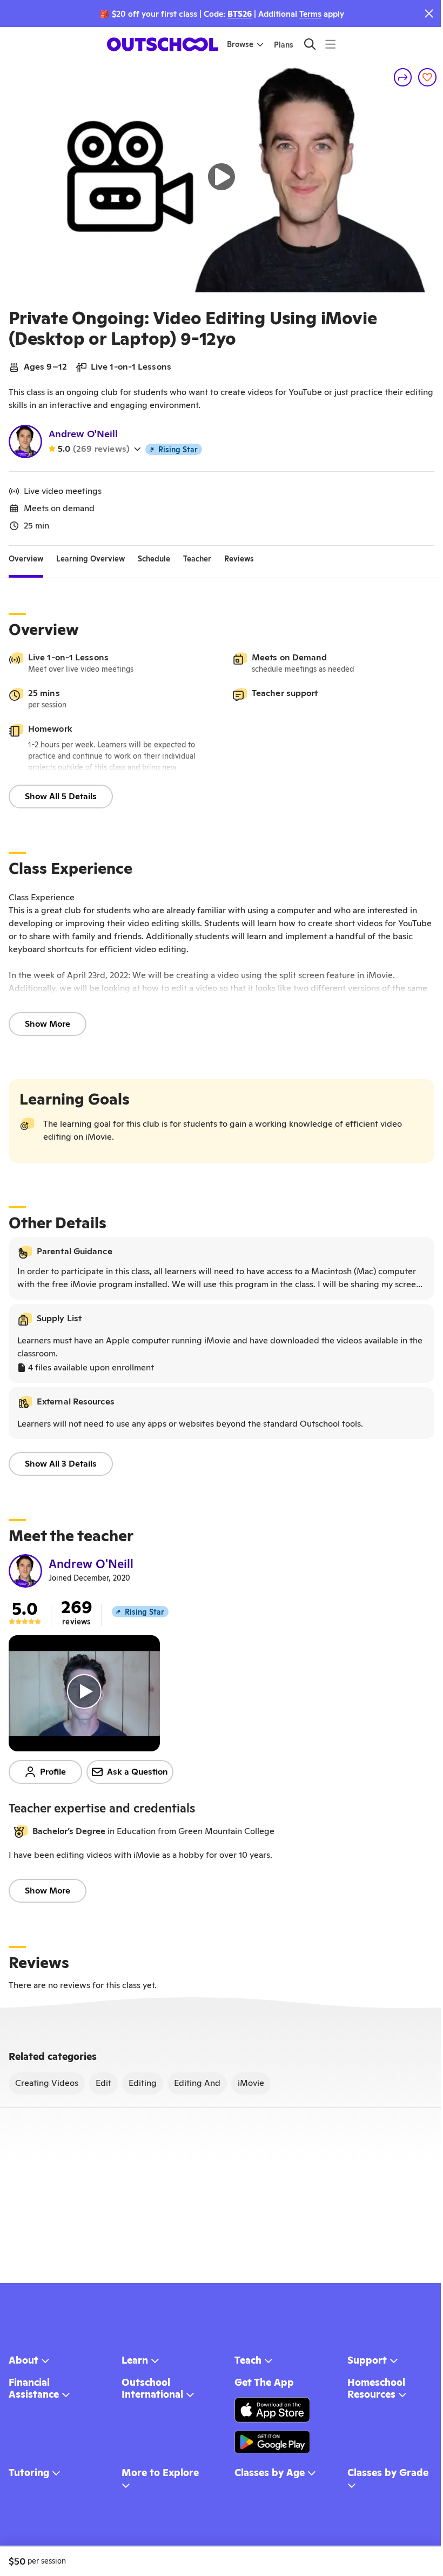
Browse (240, 44)
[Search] (310, 44)
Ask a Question (137, 1772)
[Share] (403, 77)
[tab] (26, 559)
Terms (310, 14)
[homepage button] (163, 44)
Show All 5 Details (61, 796)
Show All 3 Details (61, 1464)
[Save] (427, 77)
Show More (48, 1024)
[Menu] (330, 44)
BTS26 (240, 14)
